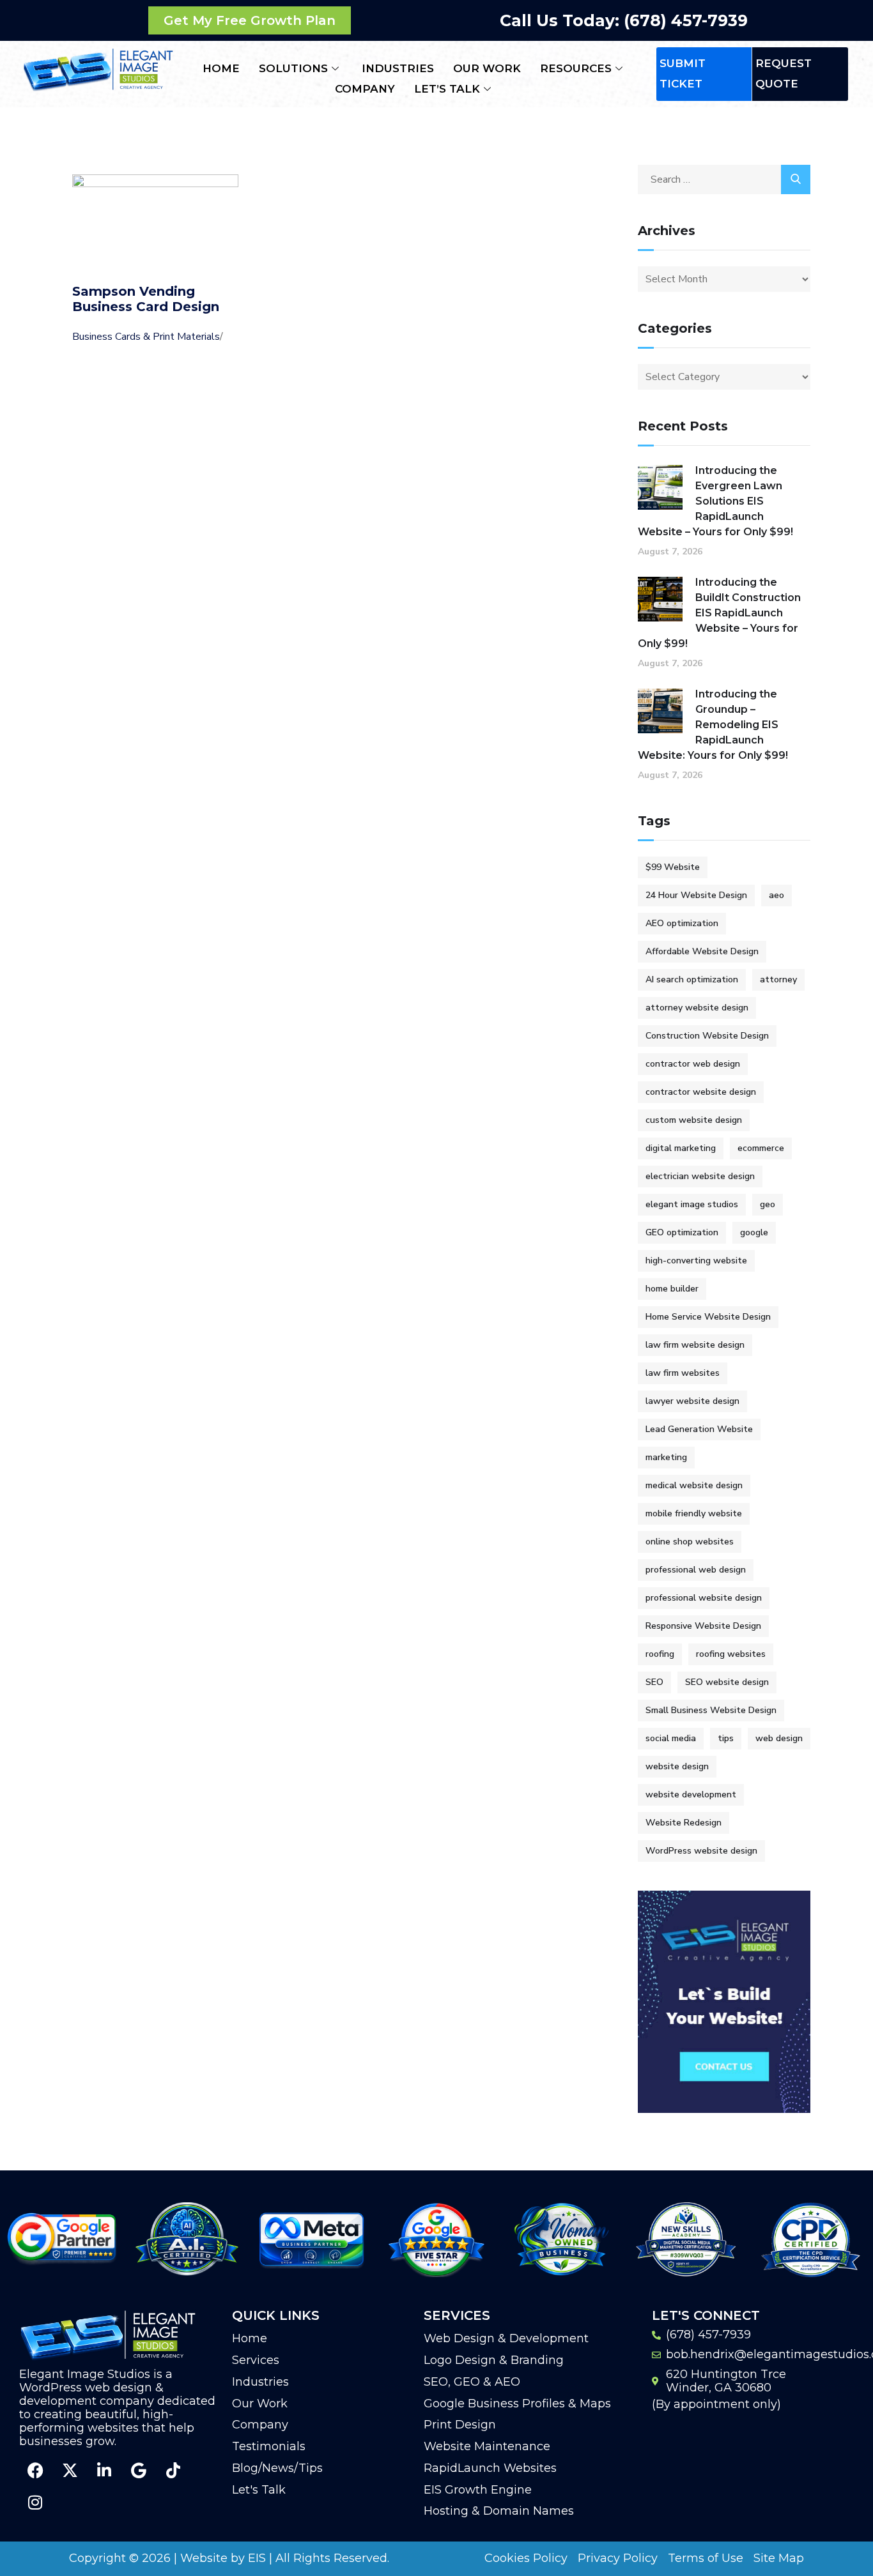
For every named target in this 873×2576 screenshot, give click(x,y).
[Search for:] (724, 179)
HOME (221, 68)
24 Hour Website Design (696, 895)
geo (768, 1204)
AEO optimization (682, 923)
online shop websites (690, 1542)
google (754, 1232)
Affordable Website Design (702, 951)
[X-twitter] (70, 2471)
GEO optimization (682, 1232)
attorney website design (697, 1008)
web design (779, 1738)
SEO (654, 1682)
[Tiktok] (173, 2471)
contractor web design (693, 1064)
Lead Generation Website (699, 1429)
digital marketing (681, 1148)
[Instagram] (35, 2503)
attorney (778, 979)
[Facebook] (35, 2471)
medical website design (694, 1485)
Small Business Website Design (711, 1710)
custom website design (694, 1120)
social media (671, 1738)
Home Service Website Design (708, 1317)
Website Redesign (684, 1823)
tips (726, 1738)
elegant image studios (692, 1204)
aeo (776, 895)
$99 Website (673, 867)
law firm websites (683, 1373)
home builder (672, 1289)
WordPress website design (701, 1851)
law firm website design (695, 1345)
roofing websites (731, 1654)
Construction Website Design (707, 1036)
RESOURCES (576, 68)
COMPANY (365, 89)
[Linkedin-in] (104, 2471)
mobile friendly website (694, 1513)
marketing (666, 1457)
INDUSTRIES (398, 68)
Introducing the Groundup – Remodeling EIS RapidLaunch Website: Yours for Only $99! (713, 725)
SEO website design (727, 1682)
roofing (660, 1654)
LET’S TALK (447, 89)
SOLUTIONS (293, 68)
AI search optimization (692, 979)
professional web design (696, 1570)
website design (677, 1766)
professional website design (704, 1598)
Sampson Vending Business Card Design (146, 299)
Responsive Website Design (703, 1626)
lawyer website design (692, 1401)
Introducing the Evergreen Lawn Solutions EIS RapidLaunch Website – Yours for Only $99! (715, 501)
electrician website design (700, 1176)
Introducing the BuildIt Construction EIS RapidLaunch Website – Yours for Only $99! (719, 613)
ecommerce (761, 1148)
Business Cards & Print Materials (146, 337)
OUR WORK (487, 68)
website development (691, 1795)
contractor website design (701, 1092)
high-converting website (696, 1261)
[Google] (139, 2471)
